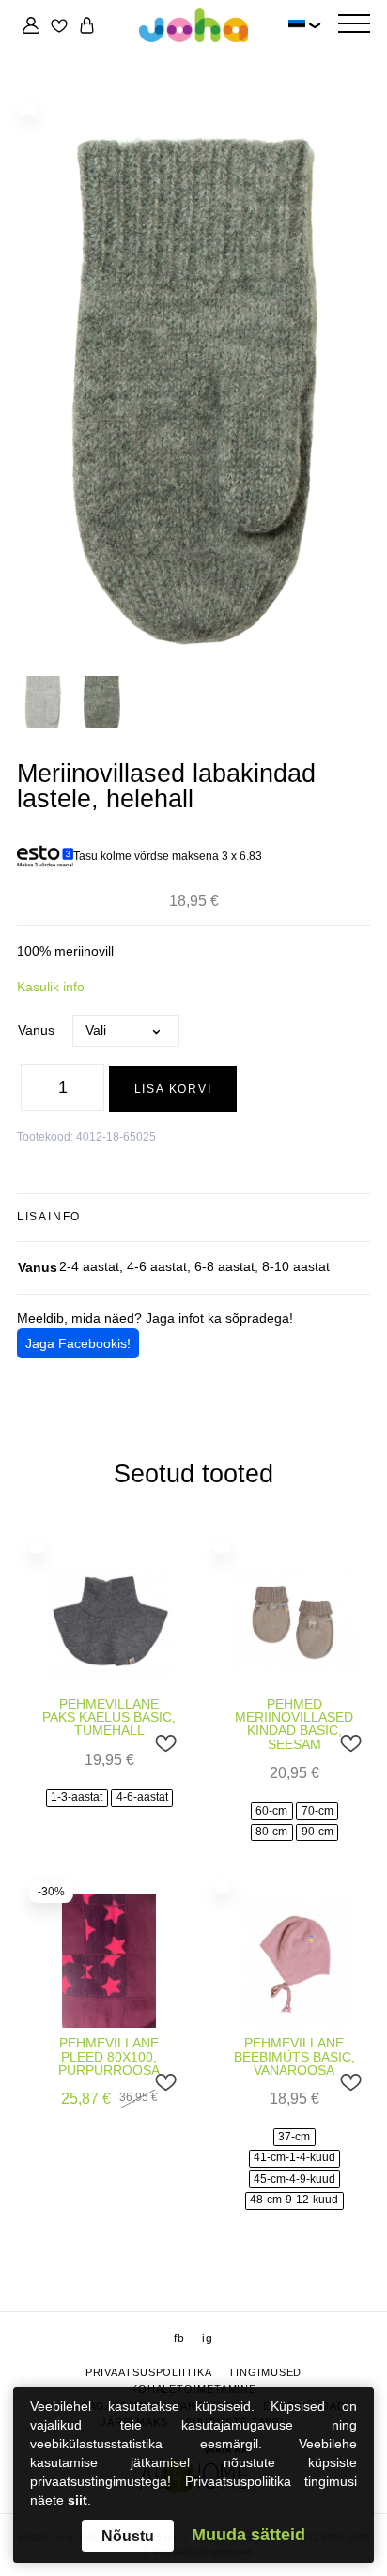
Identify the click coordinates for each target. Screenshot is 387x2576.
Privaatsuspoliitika (149, 2372)
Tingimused (265, 2372)
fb (179, 2338)
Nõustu (128, 2536)
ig (208, 2338)
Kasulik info (51, 987)
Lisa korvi (173, 1089)
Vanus (36, 1030)
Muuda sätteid (248, 2536)
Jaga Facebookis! (78, 1343)
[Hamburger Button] (354, 25)
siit (77, 2500)
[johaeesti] (193, 26)
